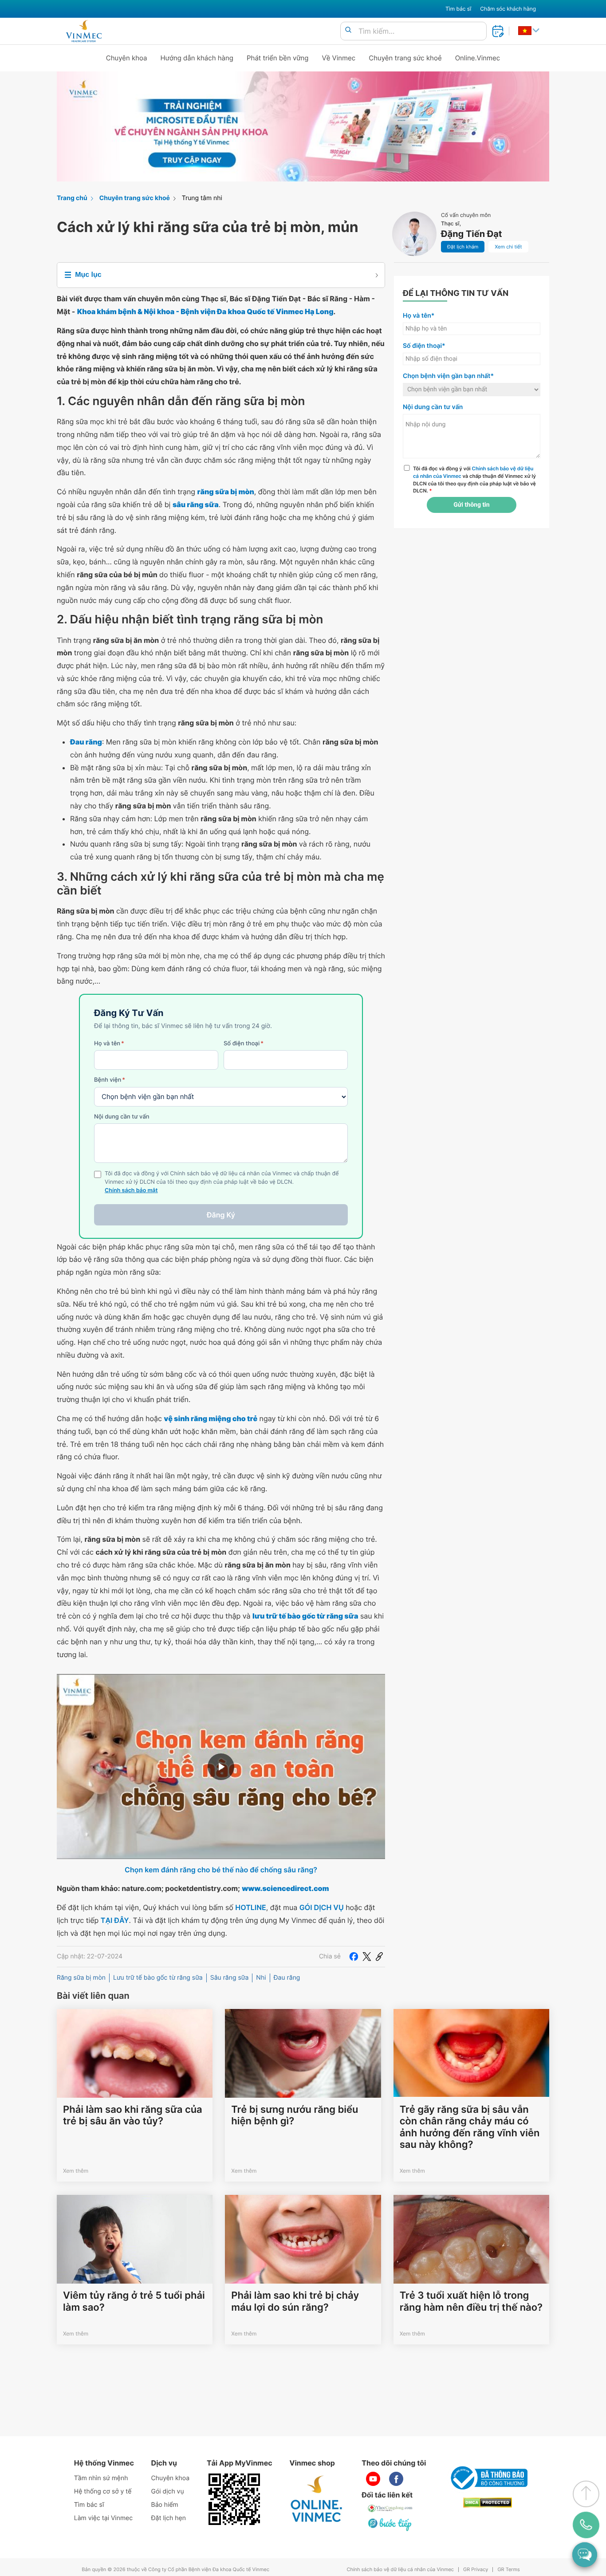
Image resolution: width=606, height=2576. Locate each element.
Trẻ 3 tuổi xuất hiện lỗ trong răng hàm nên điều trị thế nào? (471, 2301)
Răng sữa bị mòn (81, 1978)
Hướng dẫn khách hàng (197, 58)
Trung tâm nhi (202, 198)
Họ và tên (109, 1044)
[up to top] (586, 2494)
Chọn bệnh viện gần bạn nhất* (448, 376)
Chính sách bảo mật (131, 1191)
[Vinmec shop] (317, 2499)
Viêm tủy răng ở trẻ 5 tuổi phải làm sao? (134, 2301)
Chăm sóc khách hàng (508, 9)
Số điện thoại (244, 1044)
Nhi (261, 1978)
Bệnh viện (110, 1080)
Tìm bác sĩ (458, 9)
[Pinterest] (379, 1957)
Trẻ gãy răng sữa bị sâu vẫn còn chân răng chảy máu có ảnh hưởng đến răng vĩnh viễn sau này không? (470, 2127)
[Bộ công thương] (488, 2478)
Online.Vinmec (478, 58)
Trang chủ (72, 198)
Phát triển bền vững (278, 58)
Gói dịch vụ (168, 2491)
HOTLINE (250, 1907)
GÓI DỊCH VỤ (322, 1907)
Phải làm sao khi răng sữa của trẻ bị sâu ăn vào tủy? (133, 2115)
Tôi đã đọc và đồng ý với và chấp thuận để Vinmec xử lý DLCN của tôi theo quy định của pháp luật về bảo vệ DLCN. (474, 480)
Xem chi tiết (508, 247)
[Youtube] (373, 2479)
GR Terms (508, 2570)
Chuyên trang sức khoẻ (405, 58)
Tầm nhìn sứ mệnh (101, 2478)
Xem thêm (76, 2171)
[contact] (586, 2525)
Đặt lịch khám (463, 247)
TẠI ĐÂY (115, 1920)
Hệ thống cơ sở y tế (103, 2491)
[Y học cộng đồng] (390, 2508)
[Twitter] (367, 1957)
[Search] (348, 30)
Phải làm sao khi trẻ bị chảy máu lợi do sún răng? (295, 2301)
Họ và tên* (419, 316)
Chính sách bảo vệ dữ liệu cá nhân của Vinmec (400, 2570)
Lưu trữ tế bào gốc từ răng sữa (158, 1978)
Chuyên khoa (127, 58)
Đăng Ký (221, 1215)
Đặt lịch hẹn (169, 2518)
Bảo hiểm (165, 2505)
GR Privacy (476, 2570)
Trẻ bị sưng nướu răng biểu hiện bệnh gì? (295, 2115)
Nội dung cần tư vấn (122, 1117)
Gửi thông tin (471, 505)
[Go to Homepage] (84, 31)
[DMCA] (488, 2503)
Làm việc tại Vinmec (103, 2518)
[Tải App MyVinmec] (234, 2499)
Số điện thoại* (424, 346)
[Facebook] (354, 1957)
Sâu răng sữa (230, 1978)
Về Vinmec (339, 58)
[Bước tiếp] (390, 2524)
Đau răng (287, 1978)
